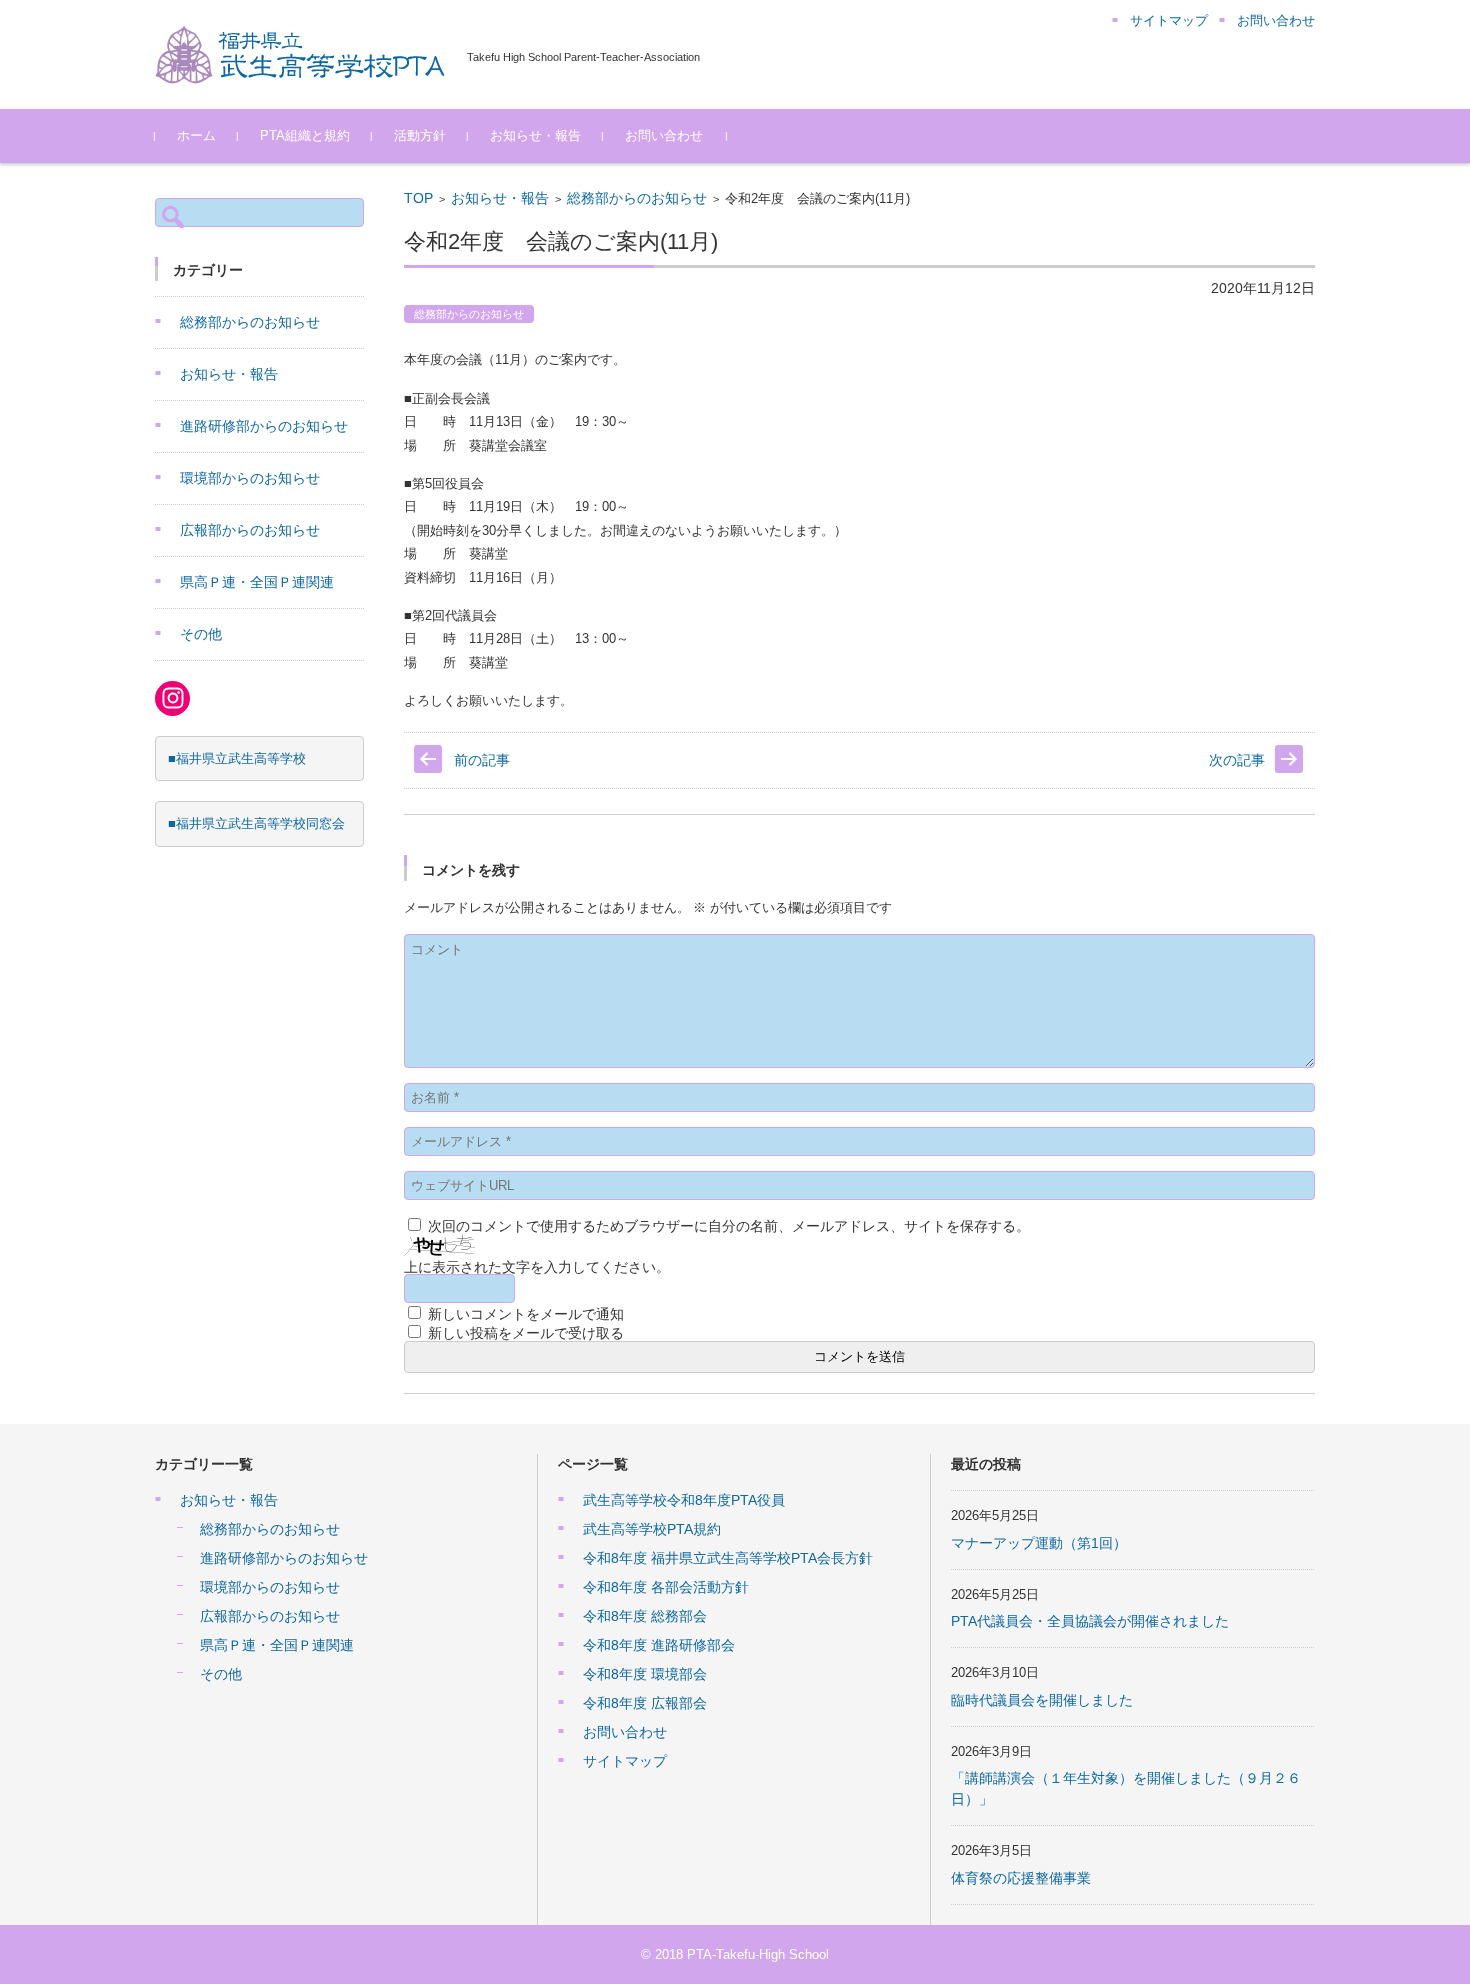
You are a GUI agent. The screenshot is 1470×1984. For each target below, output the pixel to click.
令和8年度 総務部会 (645, 1616)
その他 (201, 634)
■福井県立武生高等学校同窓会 (256, 823)
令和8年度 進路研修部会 (659, 1645)
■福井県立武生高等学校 (237, 758)
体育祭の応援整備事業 (1021, 1878)
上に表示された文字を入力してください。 (537, 1267)
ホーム (196, 135)
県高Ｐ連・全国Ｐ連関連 (257, 582)
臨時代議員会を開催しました (1042, 1700)
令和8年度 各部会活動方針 (666, 1587)
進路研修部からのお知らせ (264, 426)
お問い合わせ (664, 135)
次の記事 (1237, 760)
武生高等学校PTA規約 (652, 1529)
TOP (418, 198)
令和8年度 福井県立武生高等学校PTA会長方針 (728, 1558)
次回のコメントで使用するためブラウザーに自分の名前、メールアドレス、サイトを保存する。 (729, 1226)
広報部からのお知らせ (250, 530)
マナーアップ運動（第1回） (1039, 1543)
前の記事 (482, 760)
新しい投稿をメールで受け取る (526, 1333)
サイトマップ (625, 1761)
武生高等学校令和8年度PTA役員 (684, 1500)
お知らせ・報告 (535, 135)
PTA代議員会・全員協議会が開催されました (1090, 1621)
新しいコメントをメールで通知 (526, 1314)
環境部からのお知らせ (250, 478)
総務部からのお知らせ (637, 198)
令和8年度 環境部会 (645, 1674)
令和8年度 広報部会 (645, 1703)
